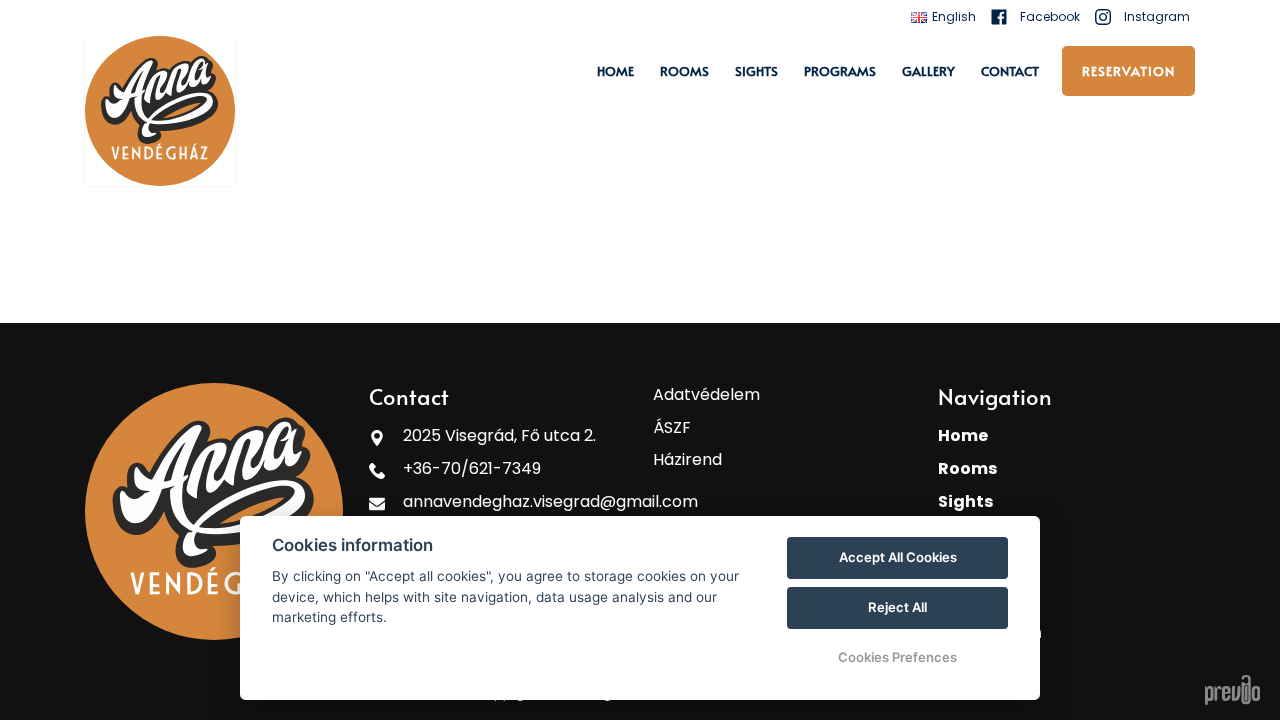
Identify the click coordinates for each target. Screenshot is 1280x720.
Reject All (897, 607)
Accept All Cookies (898, 557)
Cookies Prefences (897, 657)
